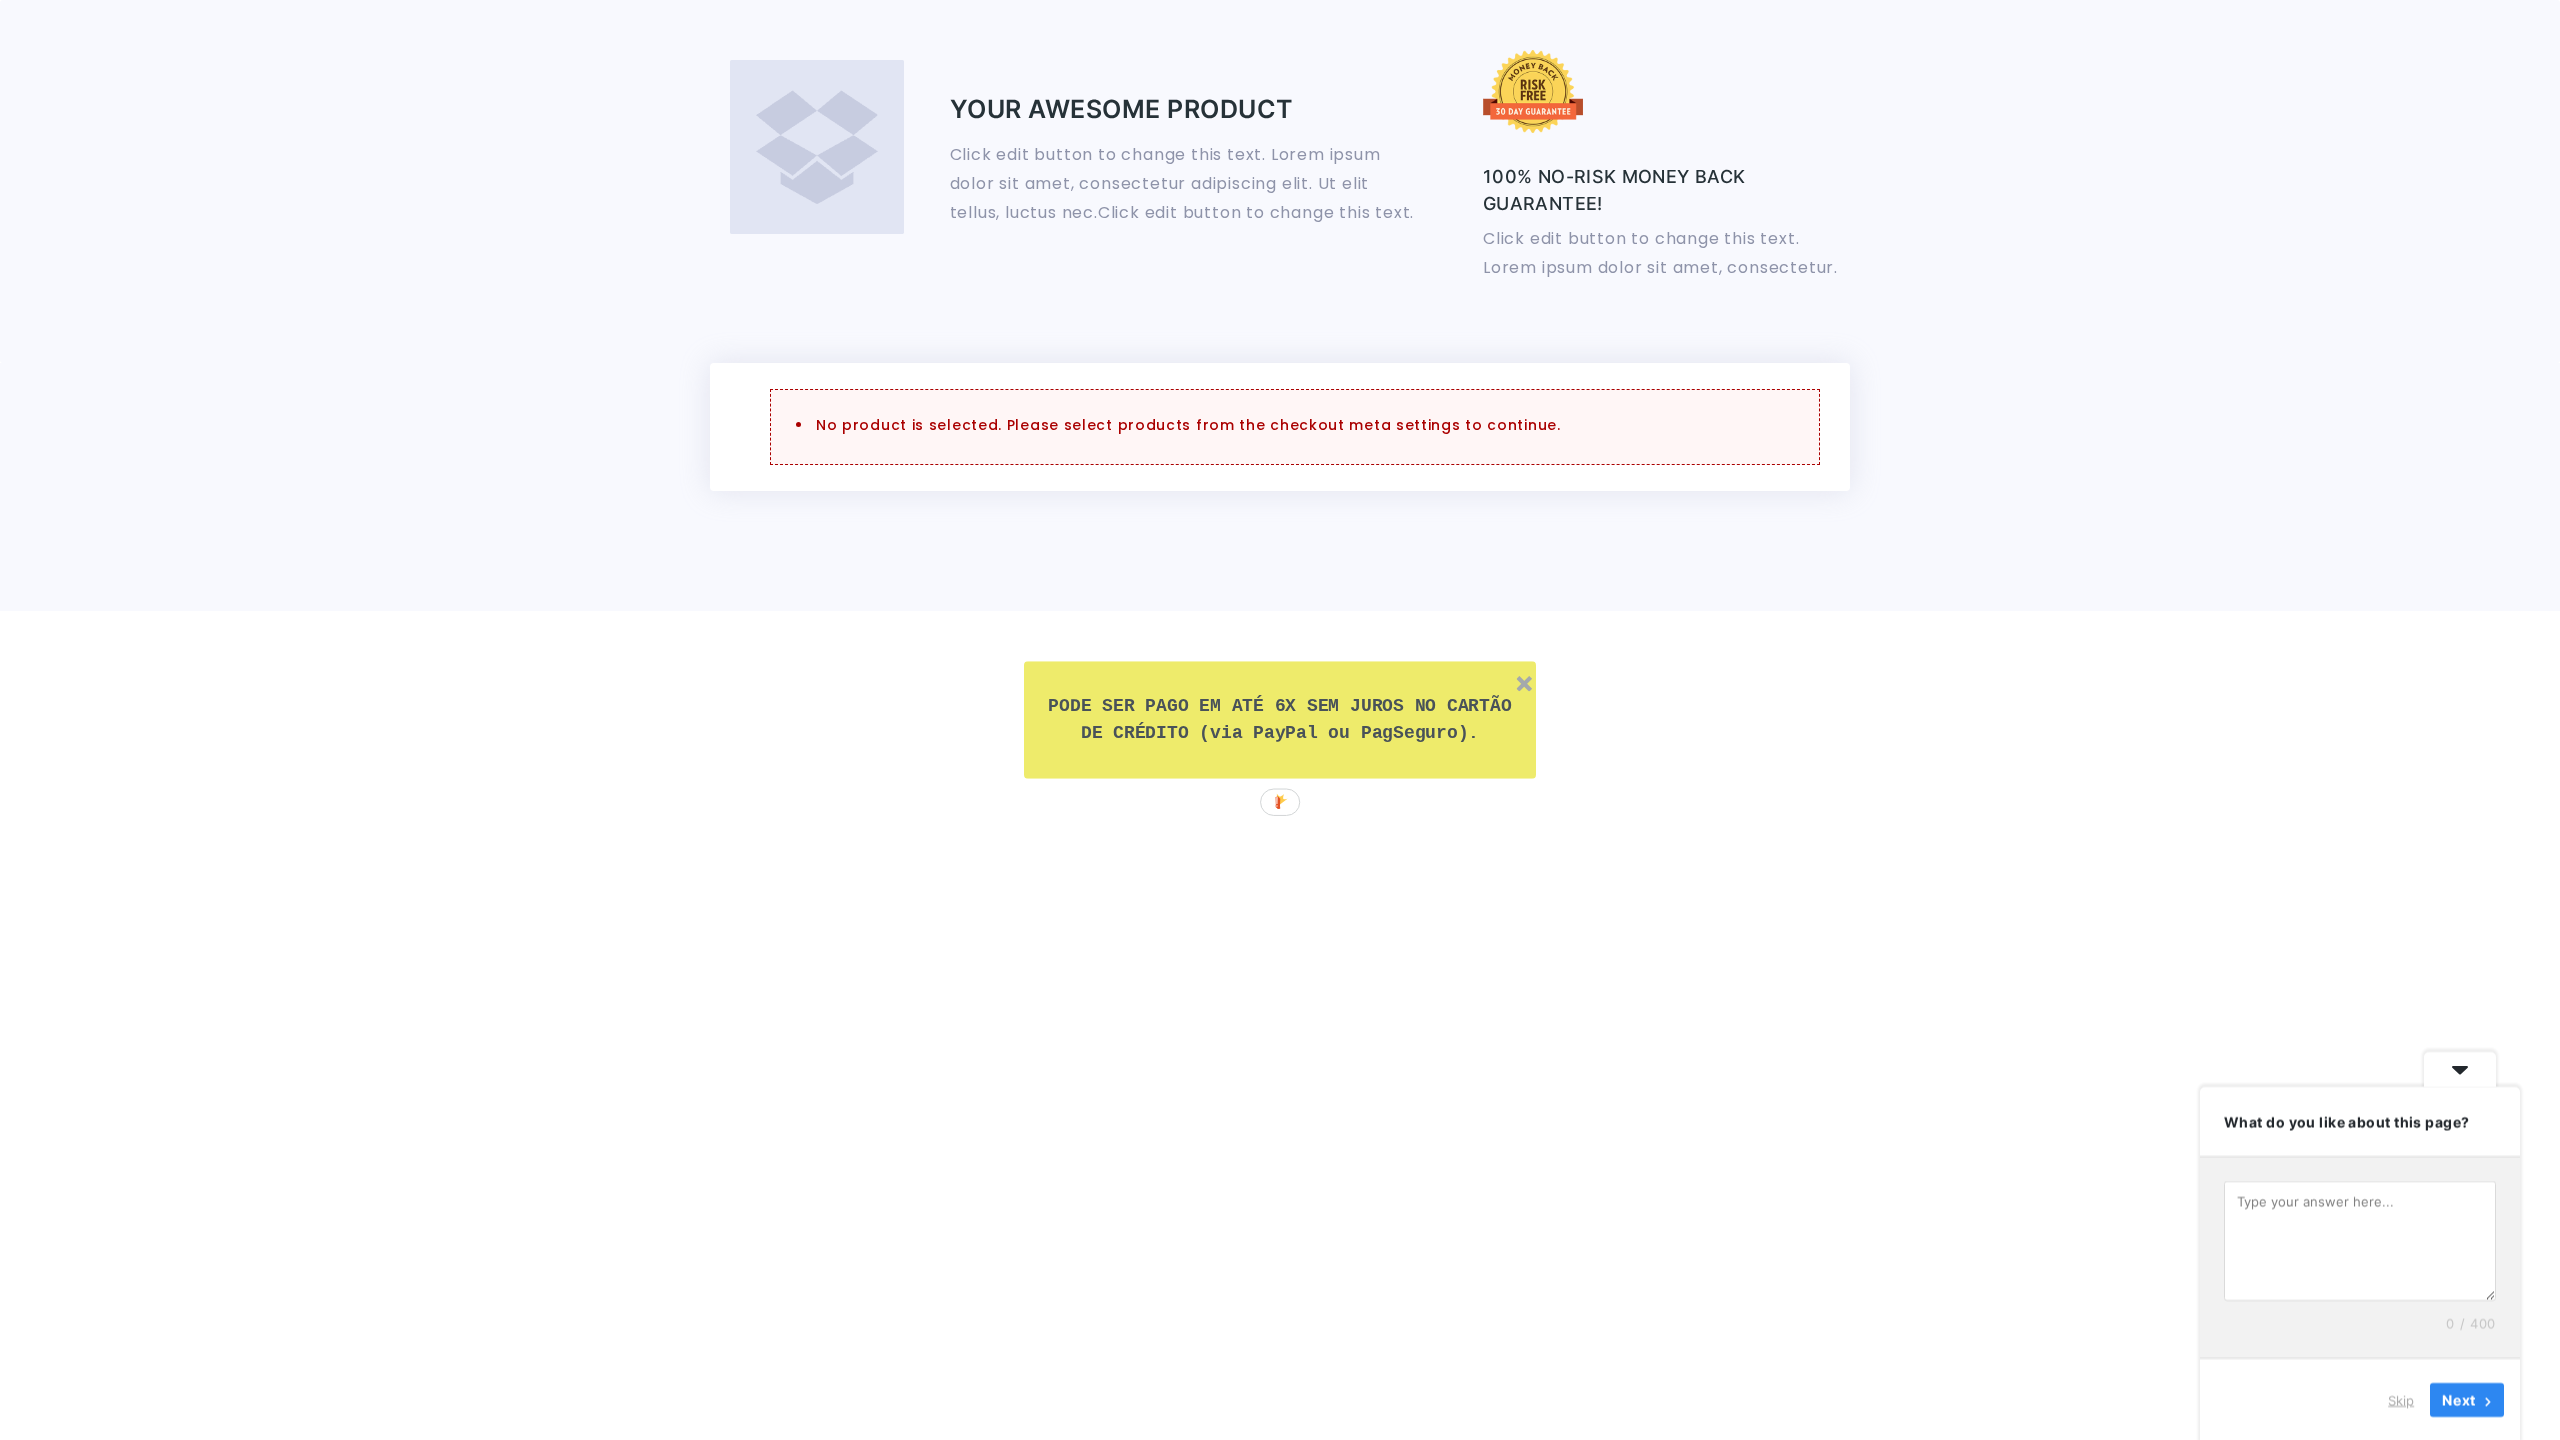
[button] (1280, 720)
